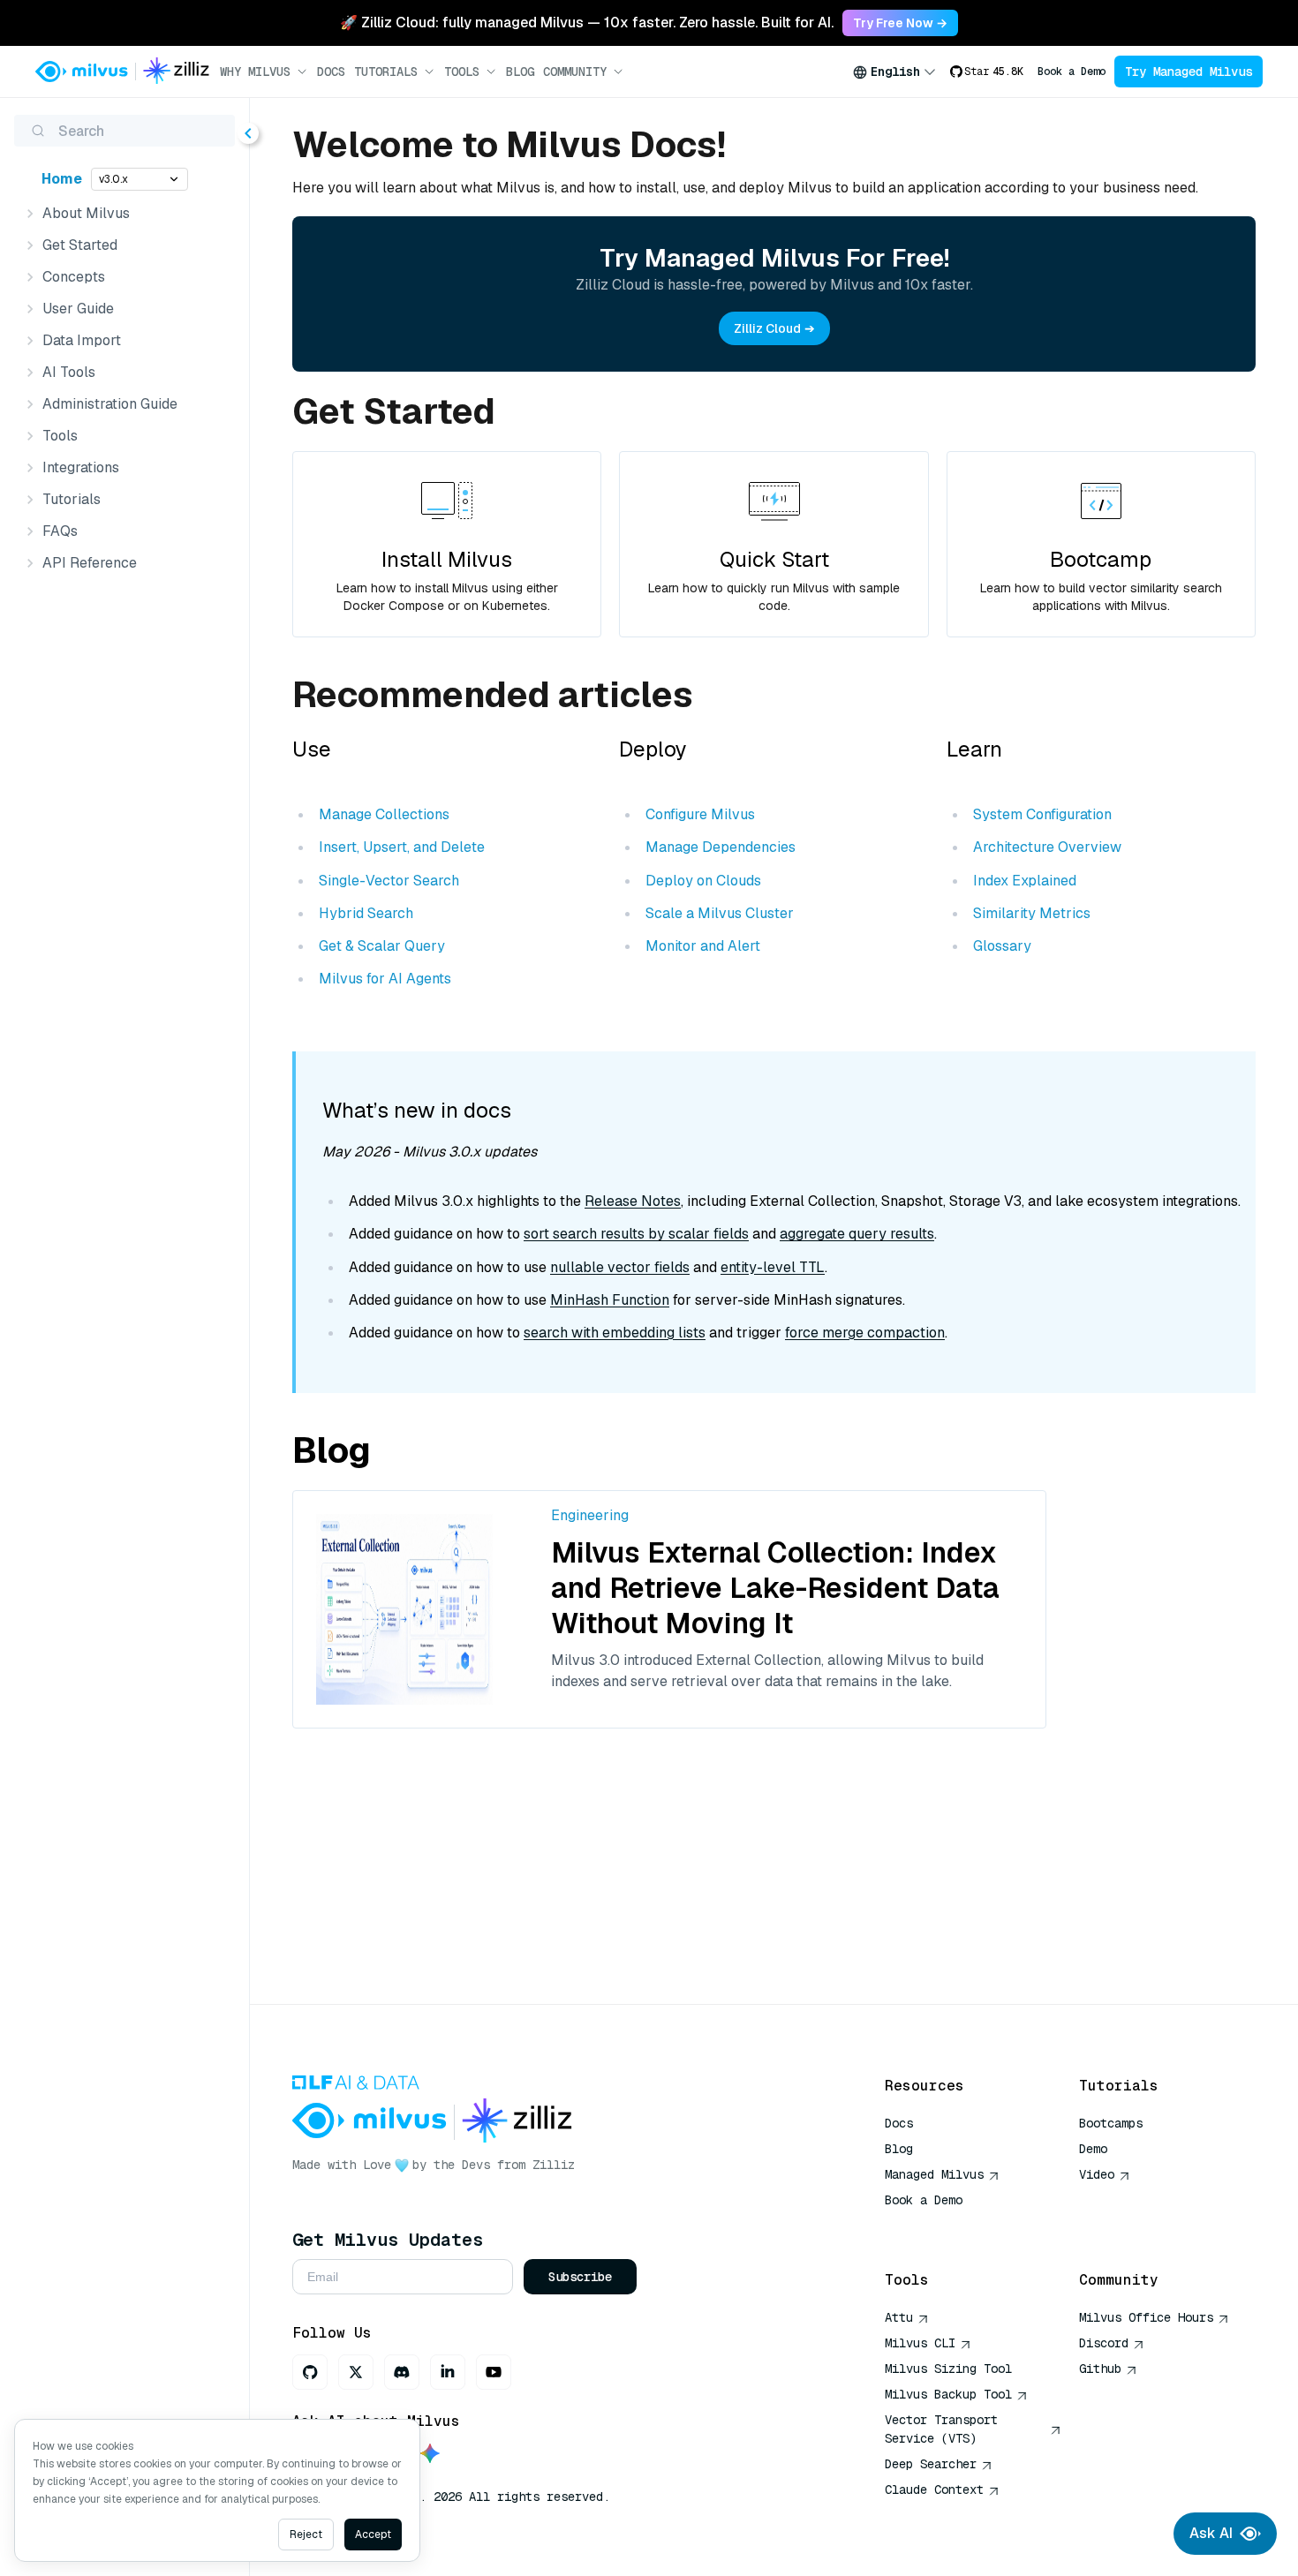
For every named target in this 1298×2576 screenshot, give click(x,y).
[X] (356, 2372)
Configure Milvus (700, 814)
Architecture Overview (1047, 847)
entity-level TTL (773, 1267)
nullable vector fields (620, 1267)
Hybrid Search (366, 913)
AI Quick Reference (948, 2226)
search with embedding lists (615, 1333)
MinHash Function (610, 1300)
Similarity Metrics (1032, 913)
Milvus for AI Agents (385, 979)
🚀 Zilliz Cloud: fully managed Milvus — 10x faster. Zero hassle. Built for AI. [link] (587, 23)
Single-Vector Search (389, 881)
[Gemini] (430, 2455)
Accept (373, 2535)
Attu (899, 2317)
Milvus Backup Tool (948, 2394)
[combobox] (894, 72)
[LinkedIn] (448, 2372)
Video (1097, 2174)
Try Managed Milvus (1189, 72)
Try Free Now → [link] (900, 23)
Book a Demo (1072, 72)
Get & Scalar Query (382, 946)
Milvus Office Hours (1146, 2317)
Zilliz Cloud (767, 328)
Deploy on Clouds (703, 881)
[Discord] (402, 2372)
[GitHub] (310, 2372)
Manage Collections (384, 814)
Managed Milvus (934, 2174)
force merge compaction (865, 1333)
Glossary (1002, 946)
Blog (520, 72)
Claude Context (934, 2489)
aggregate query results (857, 1234)
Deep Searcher (931, 2464)
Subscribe (580, 2277)
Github (1100, 2369)
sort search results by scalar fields (636, 1234)
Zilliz (554, 2165)
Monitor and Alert (703, 946)
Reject (306, 2535)
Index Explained (1025, 881)
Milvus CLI (920, 2343)
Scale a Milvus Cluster (720, 913)
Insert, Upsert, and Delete (402, 847)
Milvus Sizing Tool (948, 2369)
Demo (1093, 2149)
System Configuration (1042, 814)
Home (62, 179)
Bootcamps (1111, 2123)
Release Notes (633, 1201)
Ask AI (1211, 2533)
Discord (1104, 2343)
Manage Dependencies (721, 847)
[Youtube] (494, 2372)
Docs (331, 72)
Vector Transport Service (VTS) (941, 2429)
